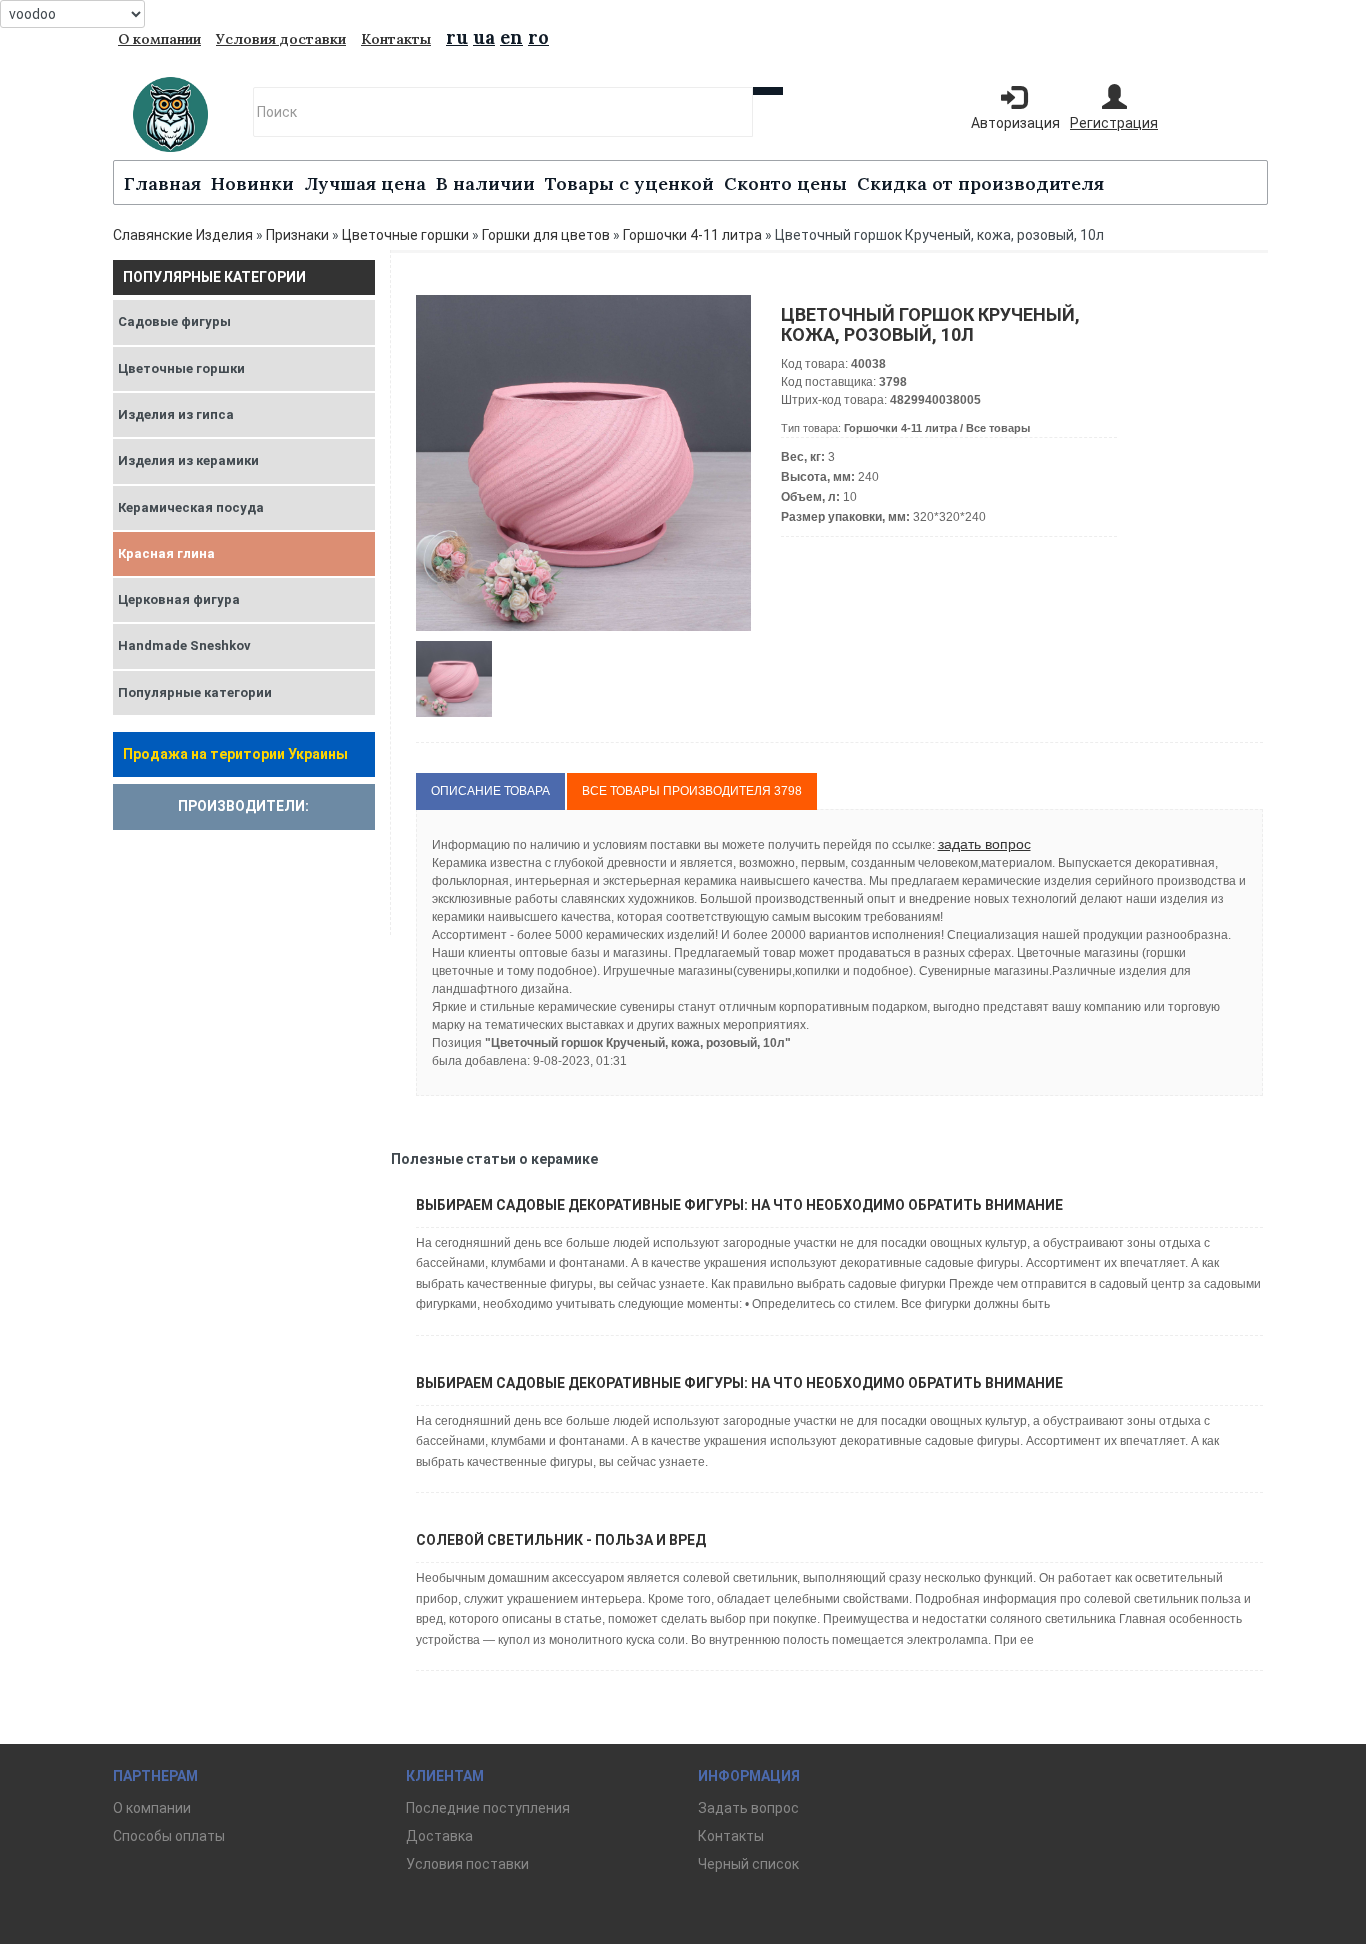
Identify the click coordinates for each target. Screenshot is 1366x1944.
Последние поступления (488, 1808)
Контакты (396, 39)
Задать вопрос (748, 1808)
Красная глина (166, 553)
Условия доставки (281, 39)
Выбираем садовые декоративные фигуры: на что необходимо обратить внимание (739, 1205)
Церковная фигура (179, 599)
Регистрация (1114, 123)
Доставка (439, 1836)
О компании (159, 39)
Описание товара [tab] (490, 791)
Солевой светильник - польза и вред (561, 1540)
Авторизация (1015, 123)
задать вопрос (984, 844)
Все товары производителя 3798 (692, 791)
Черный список (748, 1864)
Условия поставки (467, 1864)
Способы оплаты (169, 1836)
